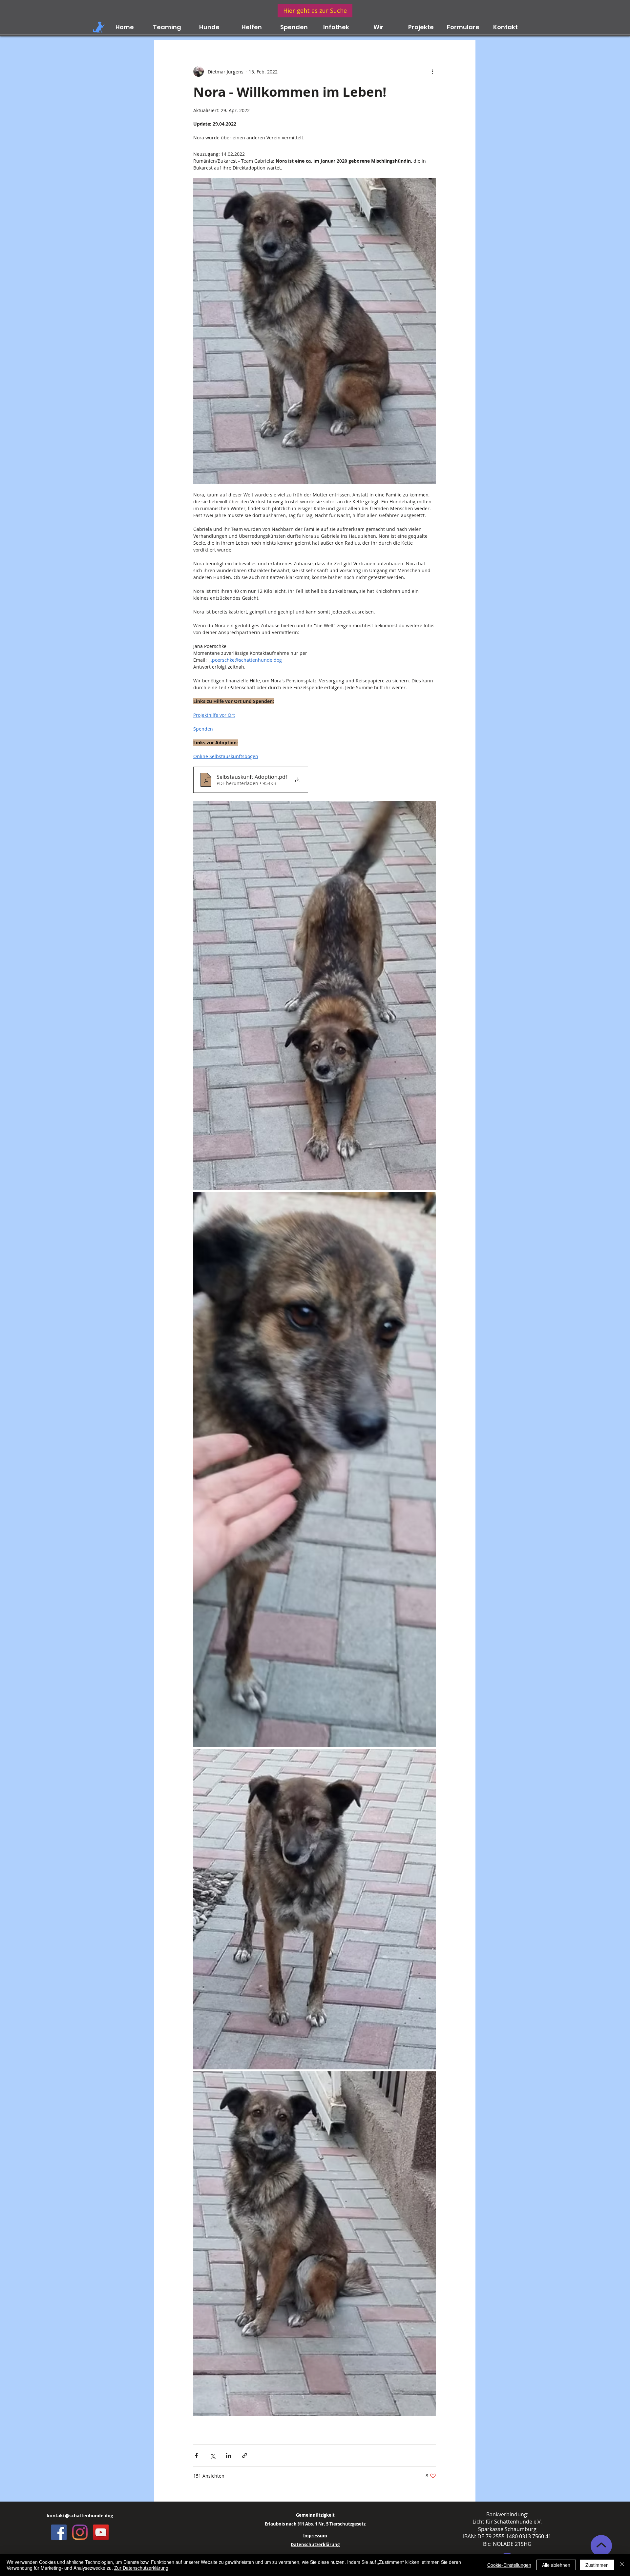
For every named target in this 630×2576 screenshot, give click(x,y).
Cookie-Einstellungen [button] (509, 2565)
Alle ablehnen (556, 2565)
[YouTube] (101, 2532)
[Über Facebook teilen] (196, 2455)
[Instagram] (80, 2532)
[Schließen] (622, 2565)
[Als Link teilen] (245, 2455)
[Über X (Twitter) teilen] (212, 2455)
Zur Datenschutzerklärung (141, 2568)
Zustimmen (597, 2565)
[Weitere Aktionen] (432, 71)
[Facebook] (59, 2532)
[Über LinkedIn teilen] (229, 2455)
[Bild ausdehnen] (315, 996)
